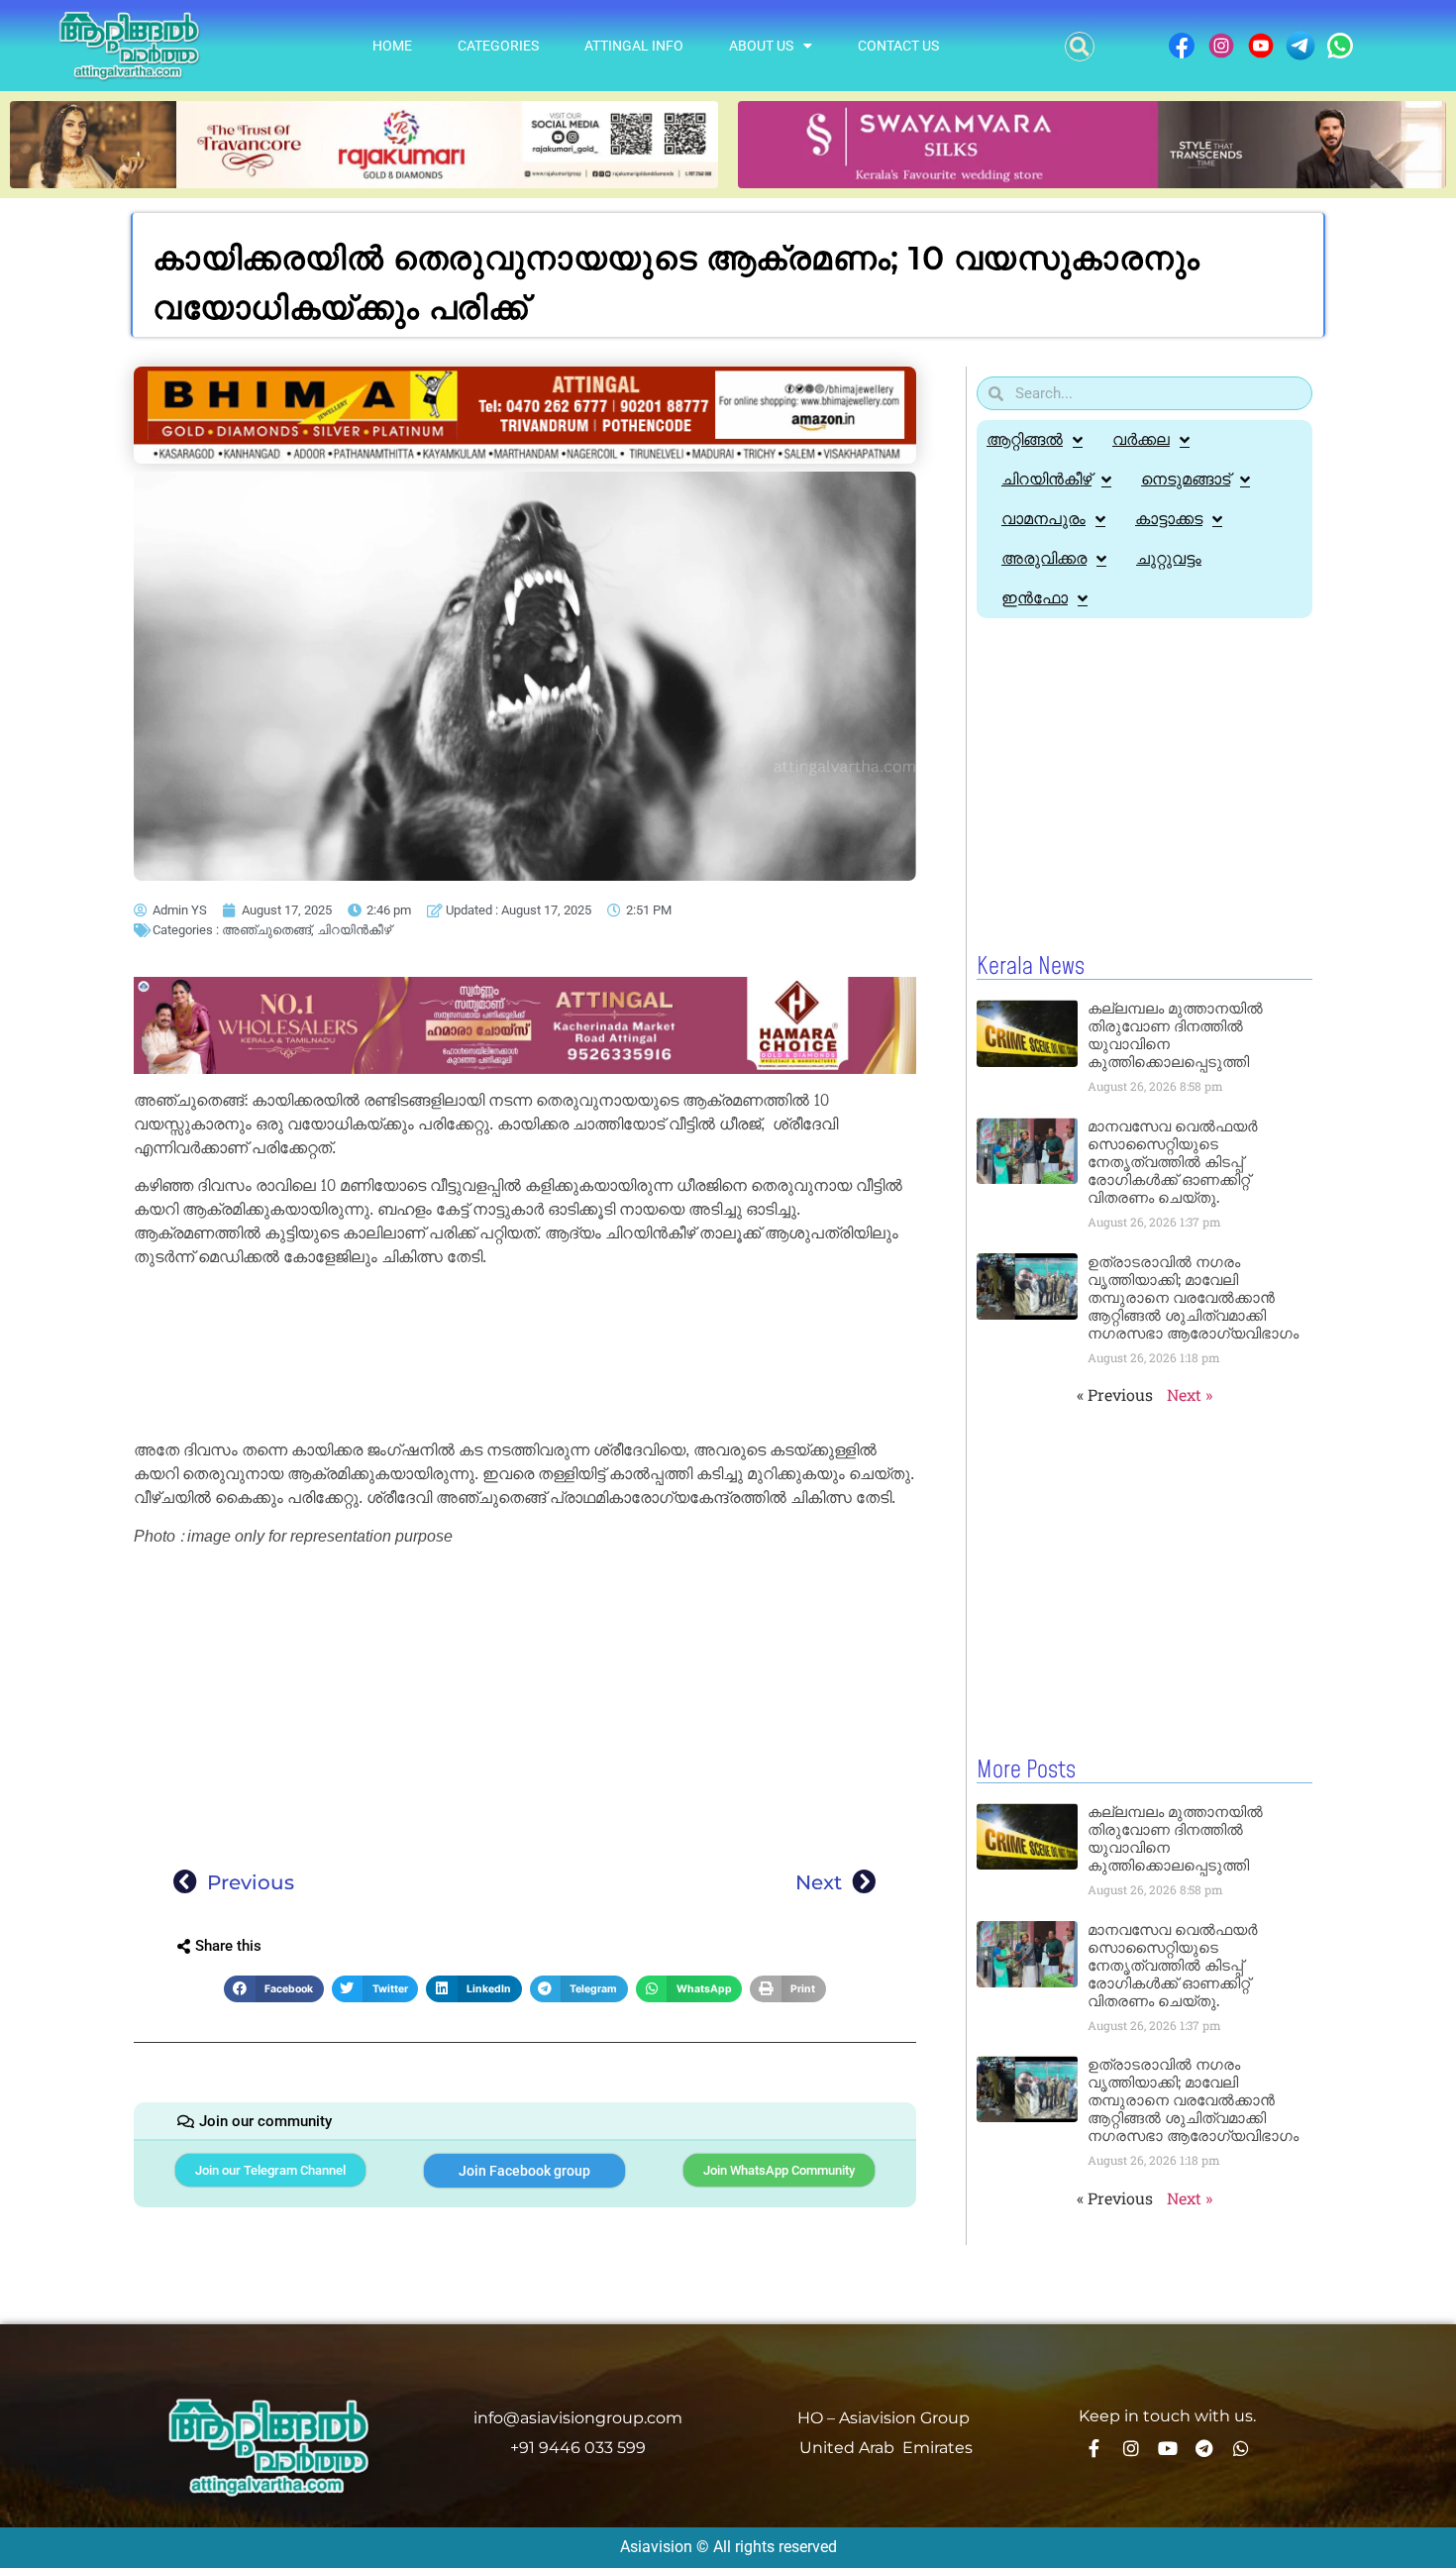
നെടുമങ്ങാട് (1186, 479)
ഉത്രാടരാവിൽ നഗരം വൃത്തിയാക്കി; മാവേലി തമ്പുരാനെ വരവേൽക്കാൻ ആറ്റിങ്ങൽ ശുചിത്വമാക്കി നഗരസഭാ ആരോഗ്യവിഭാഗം (1193, 1297)
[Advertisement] (525, 1357)
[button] (1080, 47)
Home (392, 46)
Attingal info (634, 46)
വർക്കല (1141, 439)
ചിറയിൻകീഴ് (354, 930)
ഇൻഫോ (1035, 598)
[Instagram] (1131, 2448)
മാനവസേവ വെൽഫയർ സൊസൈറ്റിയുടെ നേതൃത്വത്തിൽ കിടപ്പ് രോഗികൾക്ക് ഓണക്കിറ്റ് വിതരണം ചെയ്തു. (1173, 1162)
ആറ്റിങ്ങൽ (1025, 439)
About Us (761, 46)
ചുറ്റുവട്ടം (1169, 558)
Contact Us (898, 46)
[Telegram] (1204, 2448)
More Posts (1026, 1770)
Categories (498, 46)
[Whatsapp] (1241, 2448)
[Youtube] (1168, 2448)
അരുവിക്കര (1044, 558)
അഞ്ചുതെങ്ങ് (266, 930)
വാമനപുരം (1043, 519)
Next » (1190, 1394)
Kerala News (1031, 967)
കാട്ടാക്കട (1169, 519)
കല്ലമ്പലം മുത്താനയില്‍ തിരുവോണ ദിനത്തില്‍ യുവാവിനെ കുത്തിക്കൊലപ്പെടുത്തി (1175, 1035)
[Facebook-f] (1094, 2448)
